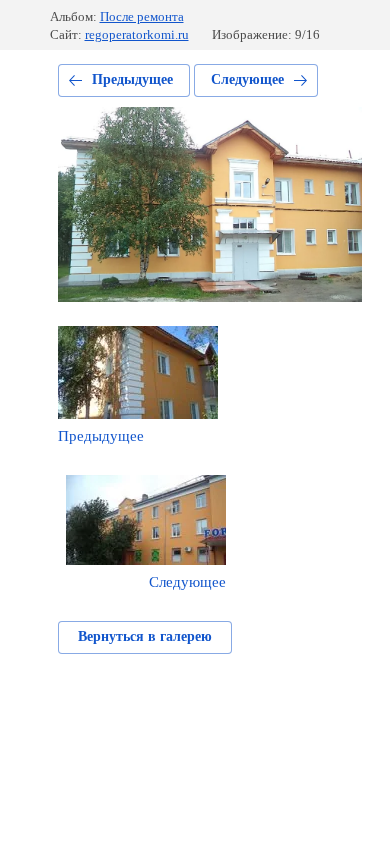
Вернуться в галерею (145, 636)
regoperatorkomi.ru (137, 34)
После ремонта (142, 16)
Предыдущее (132, 79)
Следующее (247, 79)
